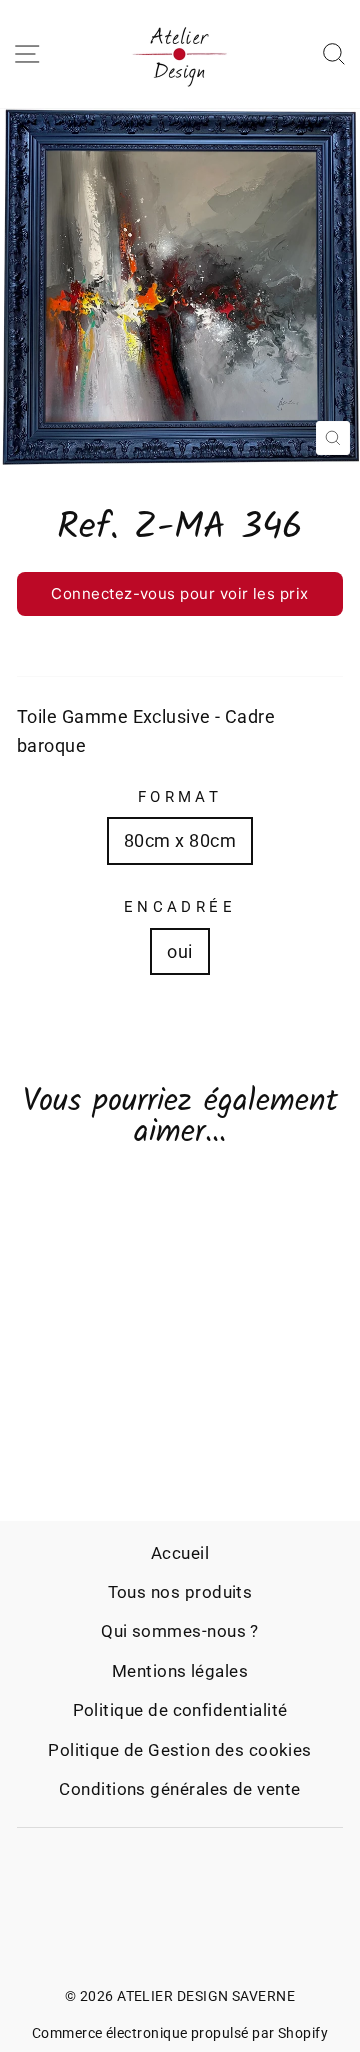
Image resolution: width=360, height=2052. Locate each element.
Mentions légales (180, 1671)
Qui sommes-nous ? (180, 1631)
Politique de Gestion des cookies (180, 1750)
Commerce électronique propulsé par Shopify (180, 2033)
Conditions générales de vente (179, 1789)
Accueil (180, 1553)
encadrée (180, 907)
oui (179, 951)
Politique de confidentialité (180, 1710)
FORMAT (180, 797)
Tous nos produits (180, 1592)
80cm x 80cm (180, 840)
